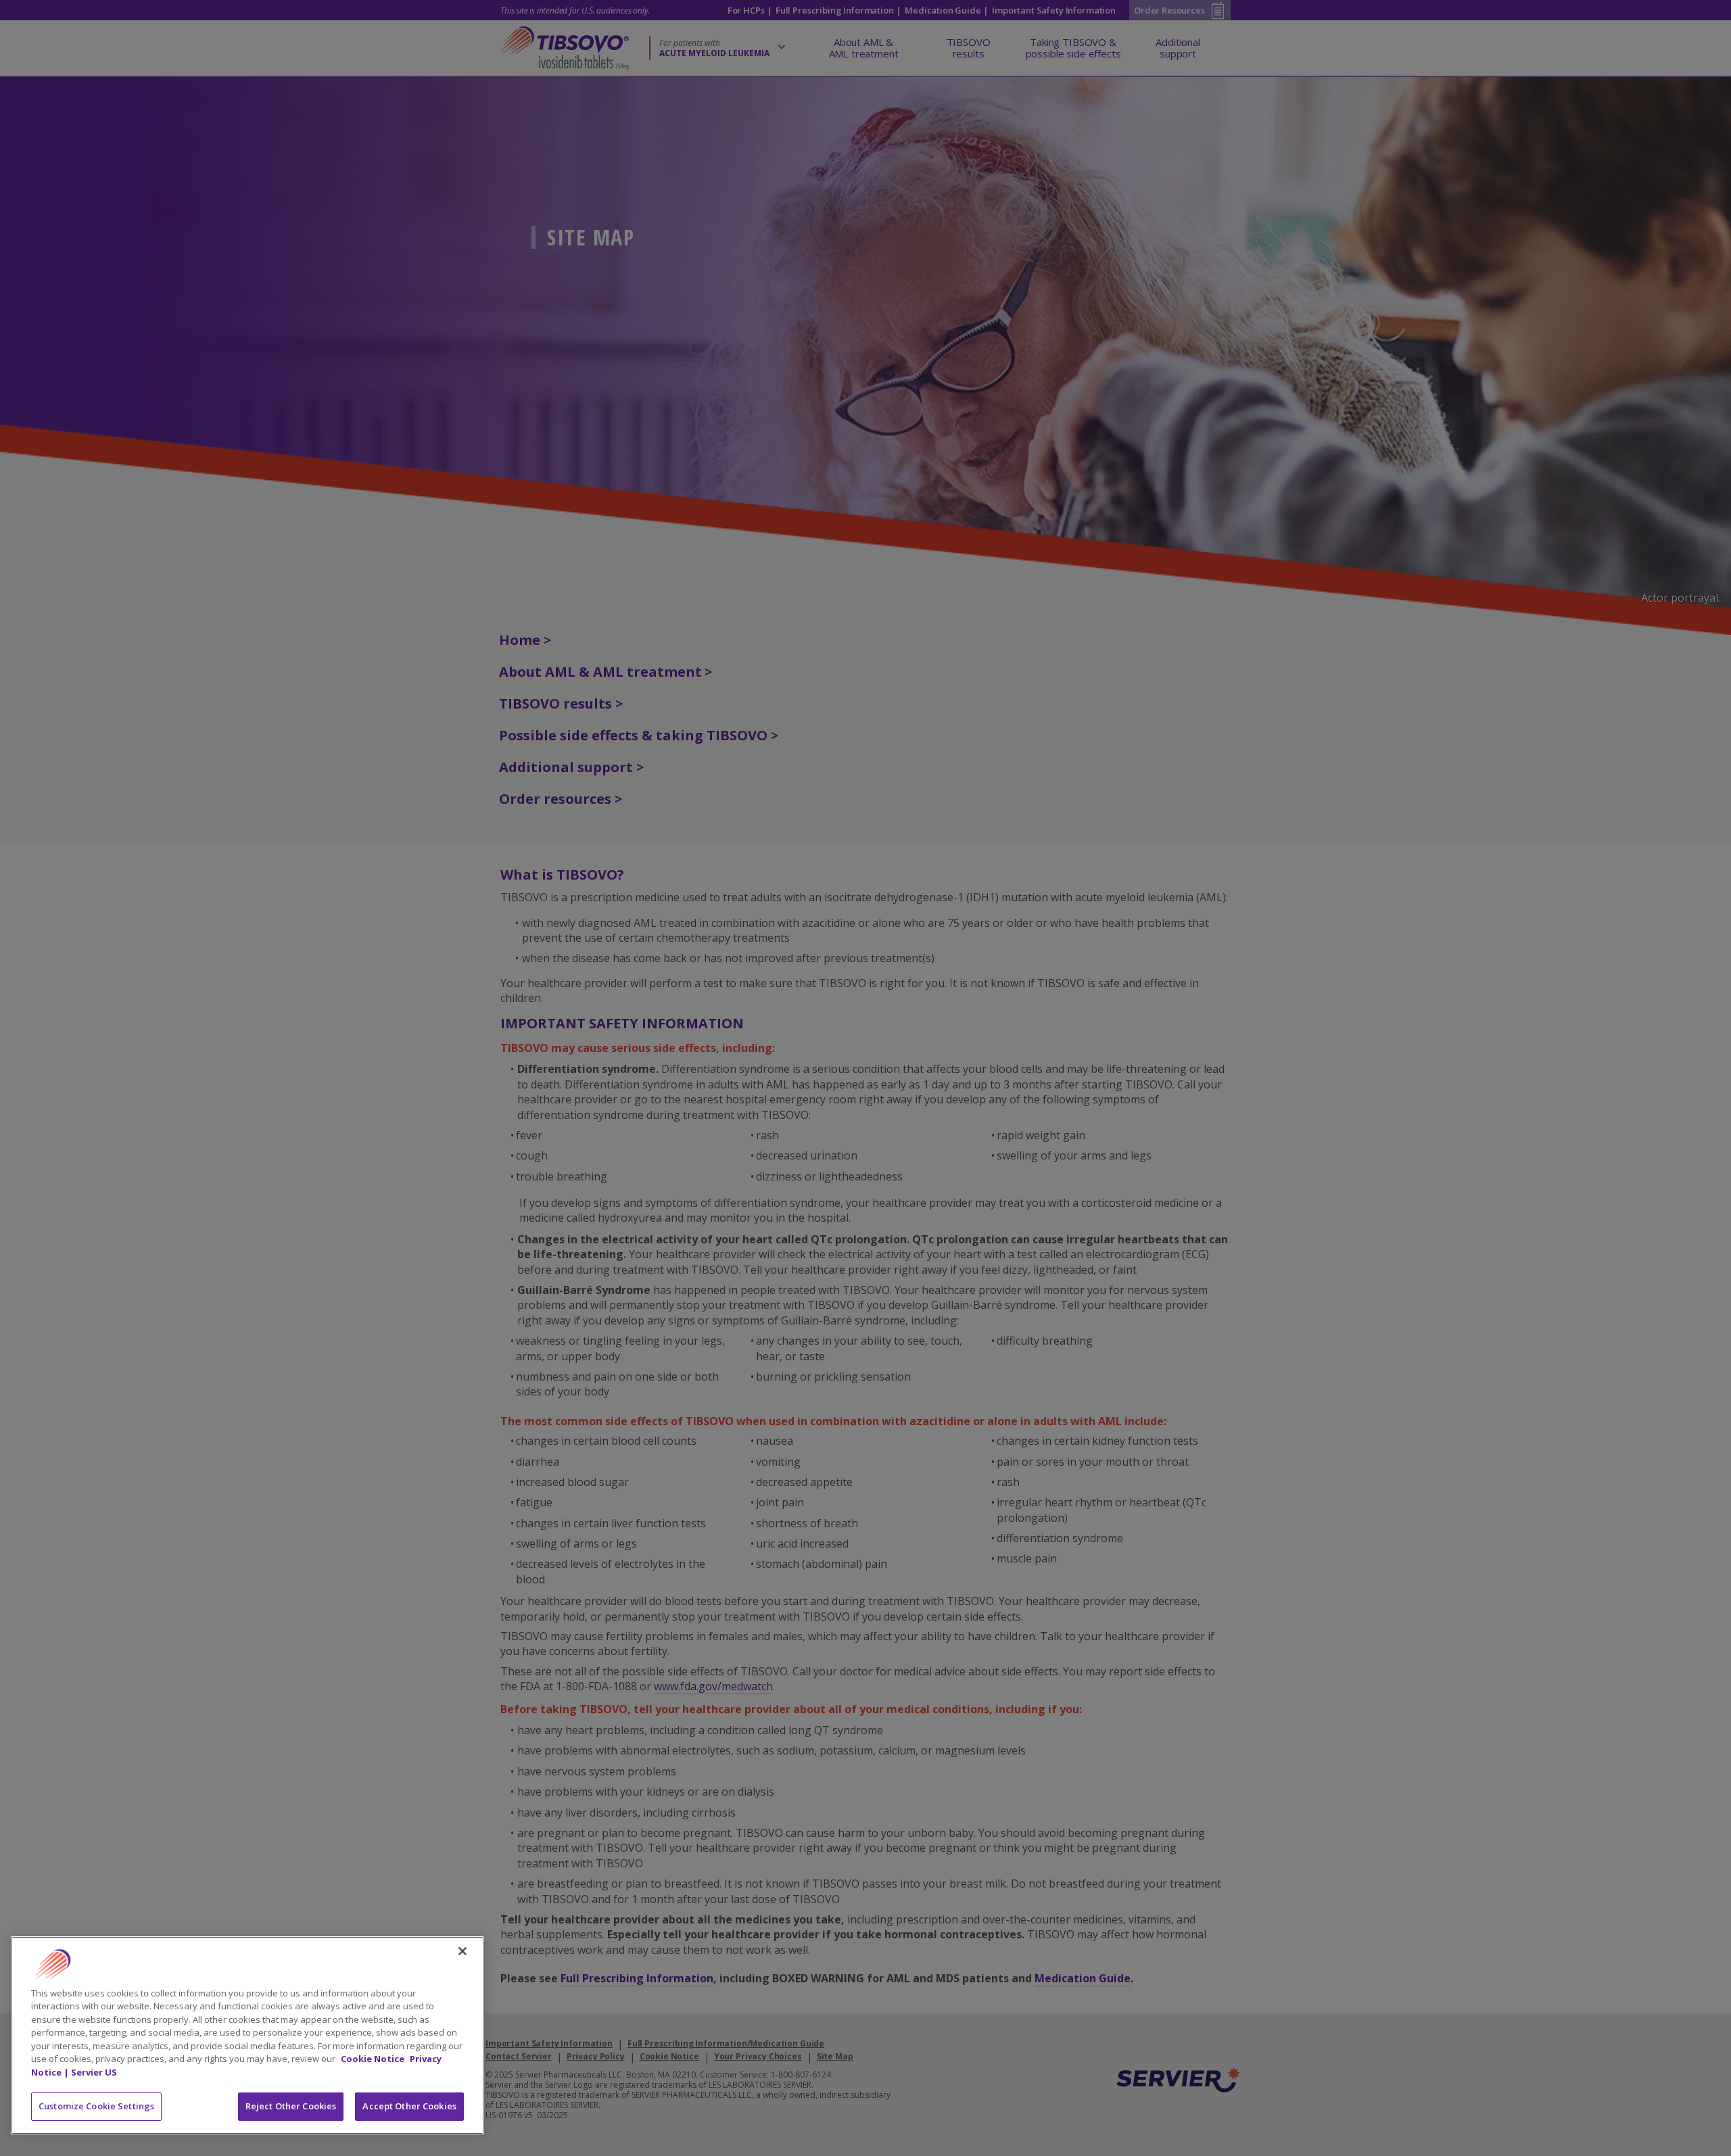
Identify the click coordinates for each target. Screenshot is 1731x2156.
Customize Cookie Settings (96, 2106)
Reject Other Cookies (291, 2106)
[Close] (463, 1951)
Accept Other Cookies (409, 2106)
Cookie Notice (374, 2059)
